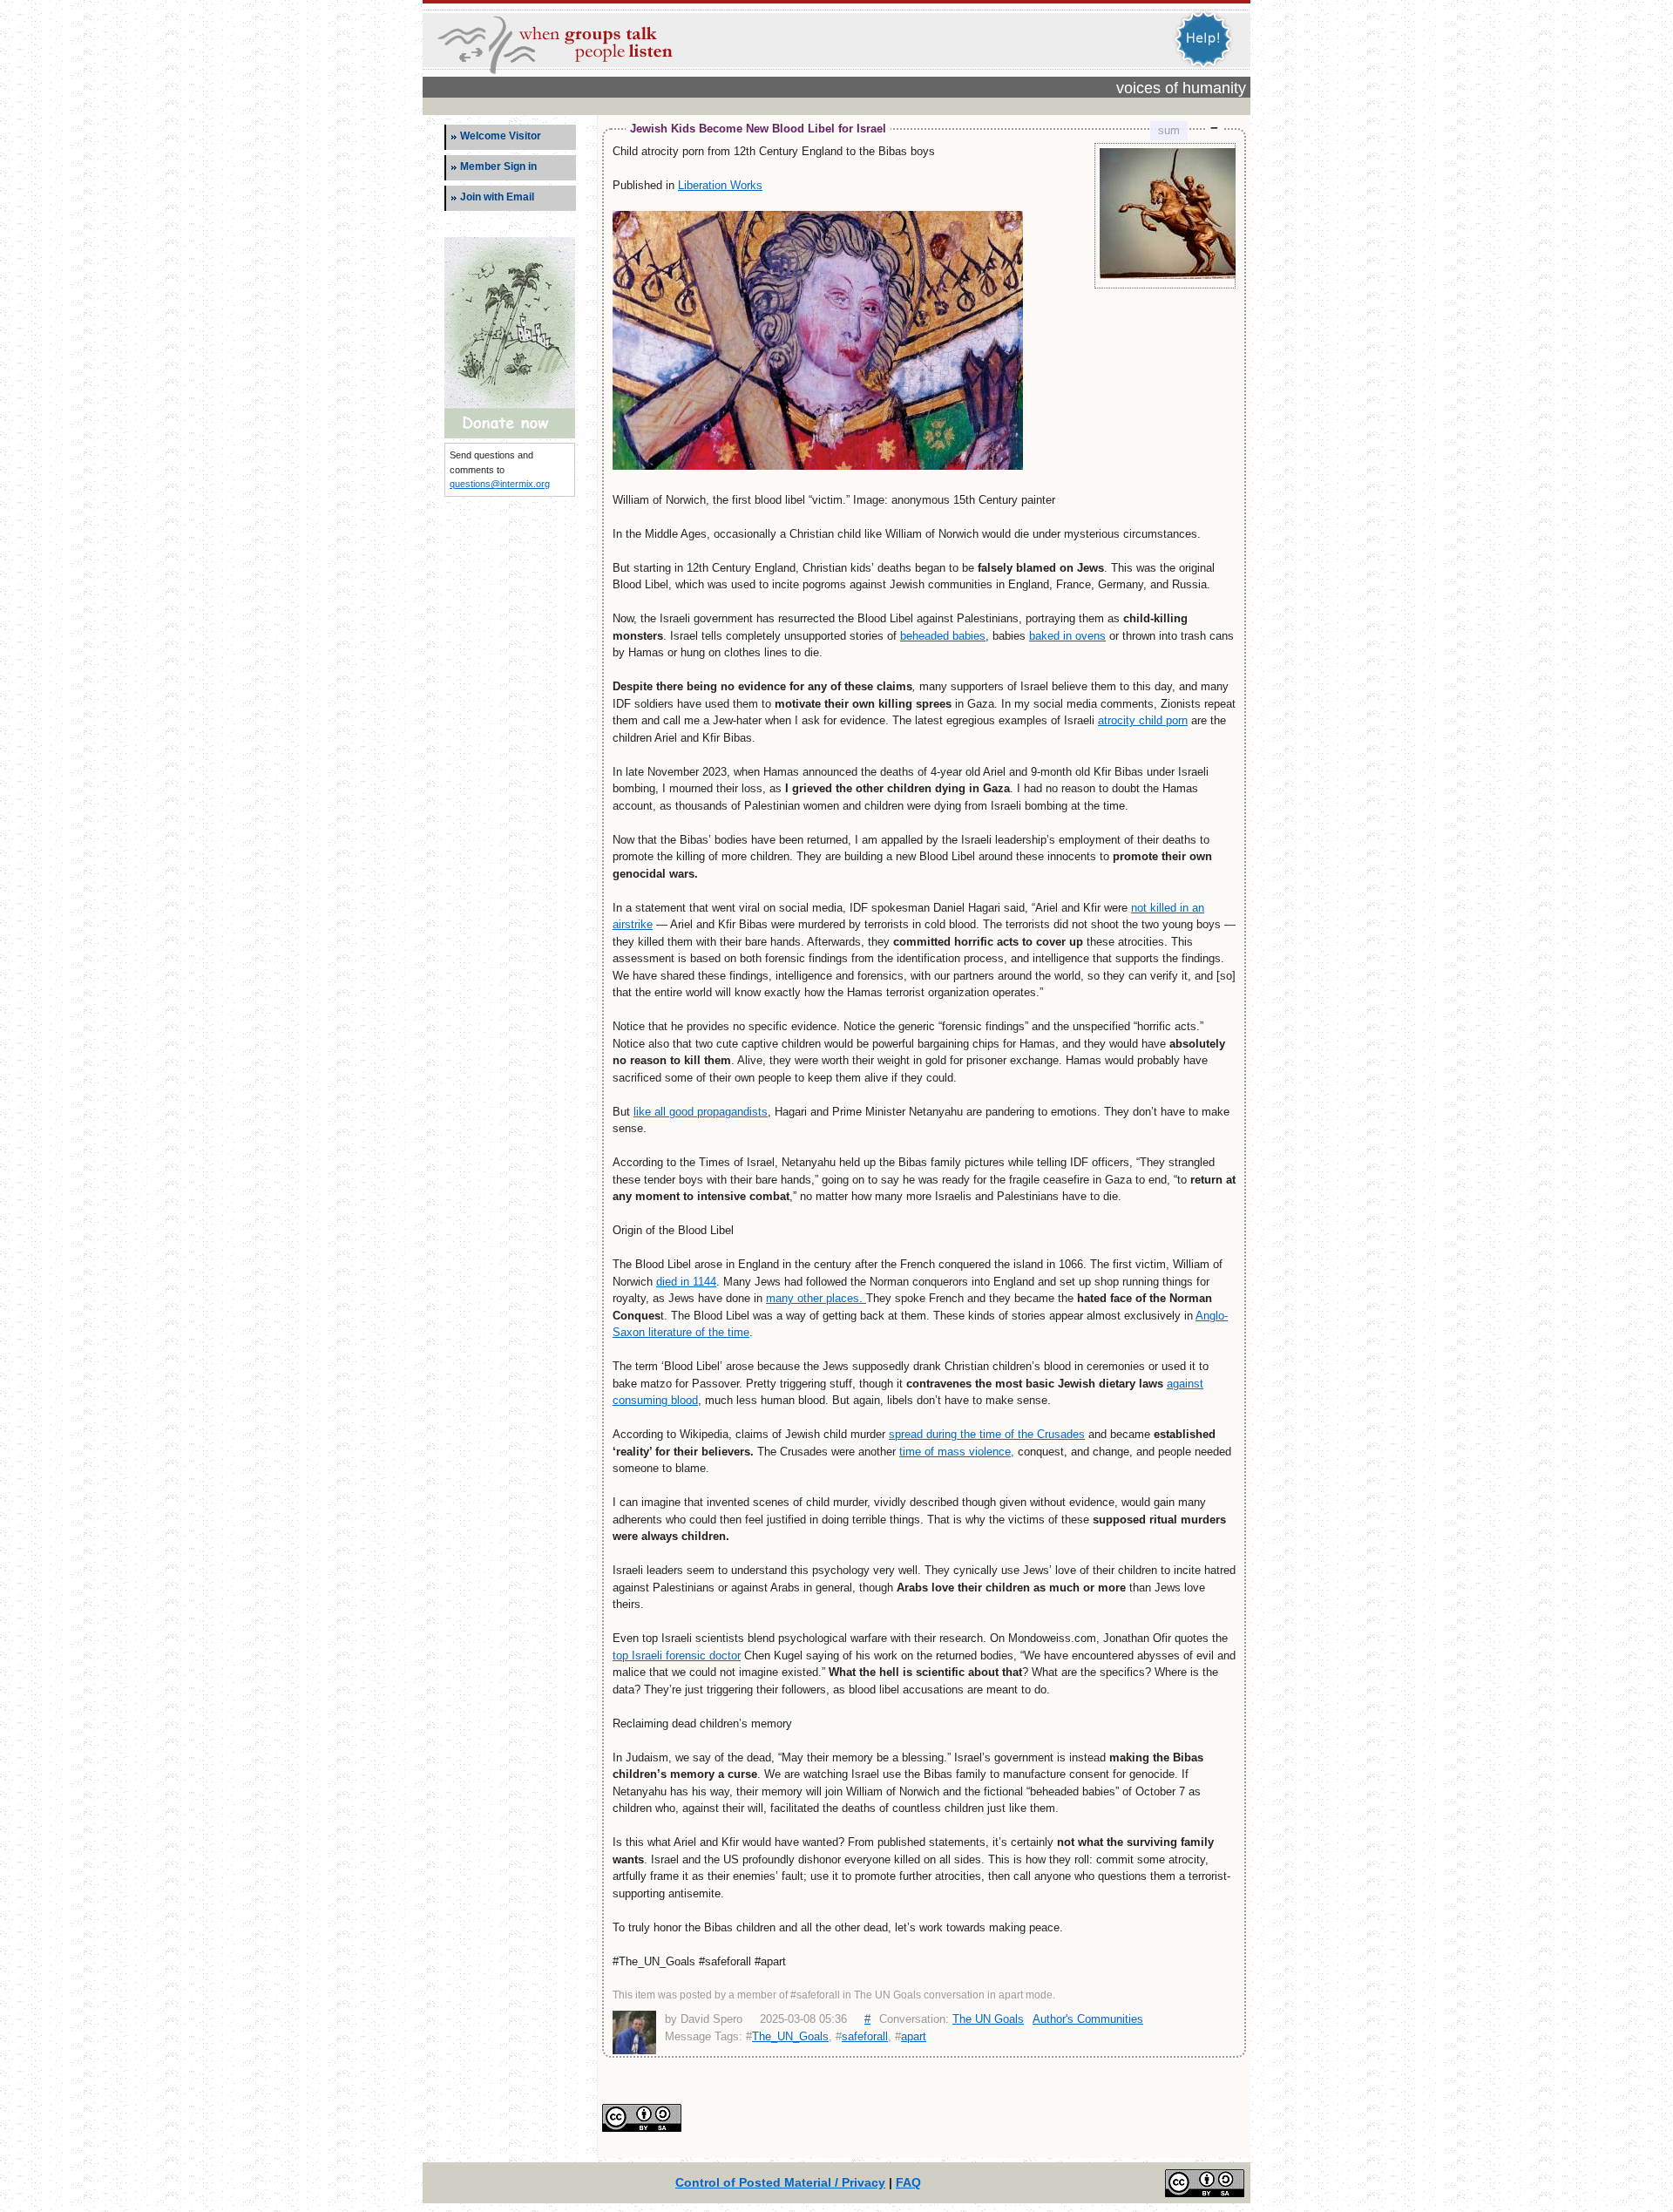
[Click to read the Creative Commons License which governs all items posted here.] (642, 2128)
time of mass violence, (957, 1452)
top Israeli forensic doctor (677, 1656)
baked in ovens (1067, 636)
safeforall (865, 2036)
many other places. (816, 1298)
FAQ (908, 2182)
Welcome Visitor (501, 136)
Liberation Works (720, 185)
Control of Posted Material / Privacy (780, 2182)
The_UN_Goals (790, 2036)
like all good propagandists (701, 1112)
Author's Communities (1088, 2019)
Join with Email (497, 197)
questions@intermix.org (500, 484)
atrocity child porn (1143, 720)
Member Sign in (498, 166)
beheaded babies (943, 636)
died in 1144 (686, 1282)
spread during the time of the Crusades (987, 1434)
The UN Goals (988, 2019)
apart (914, 2036)
